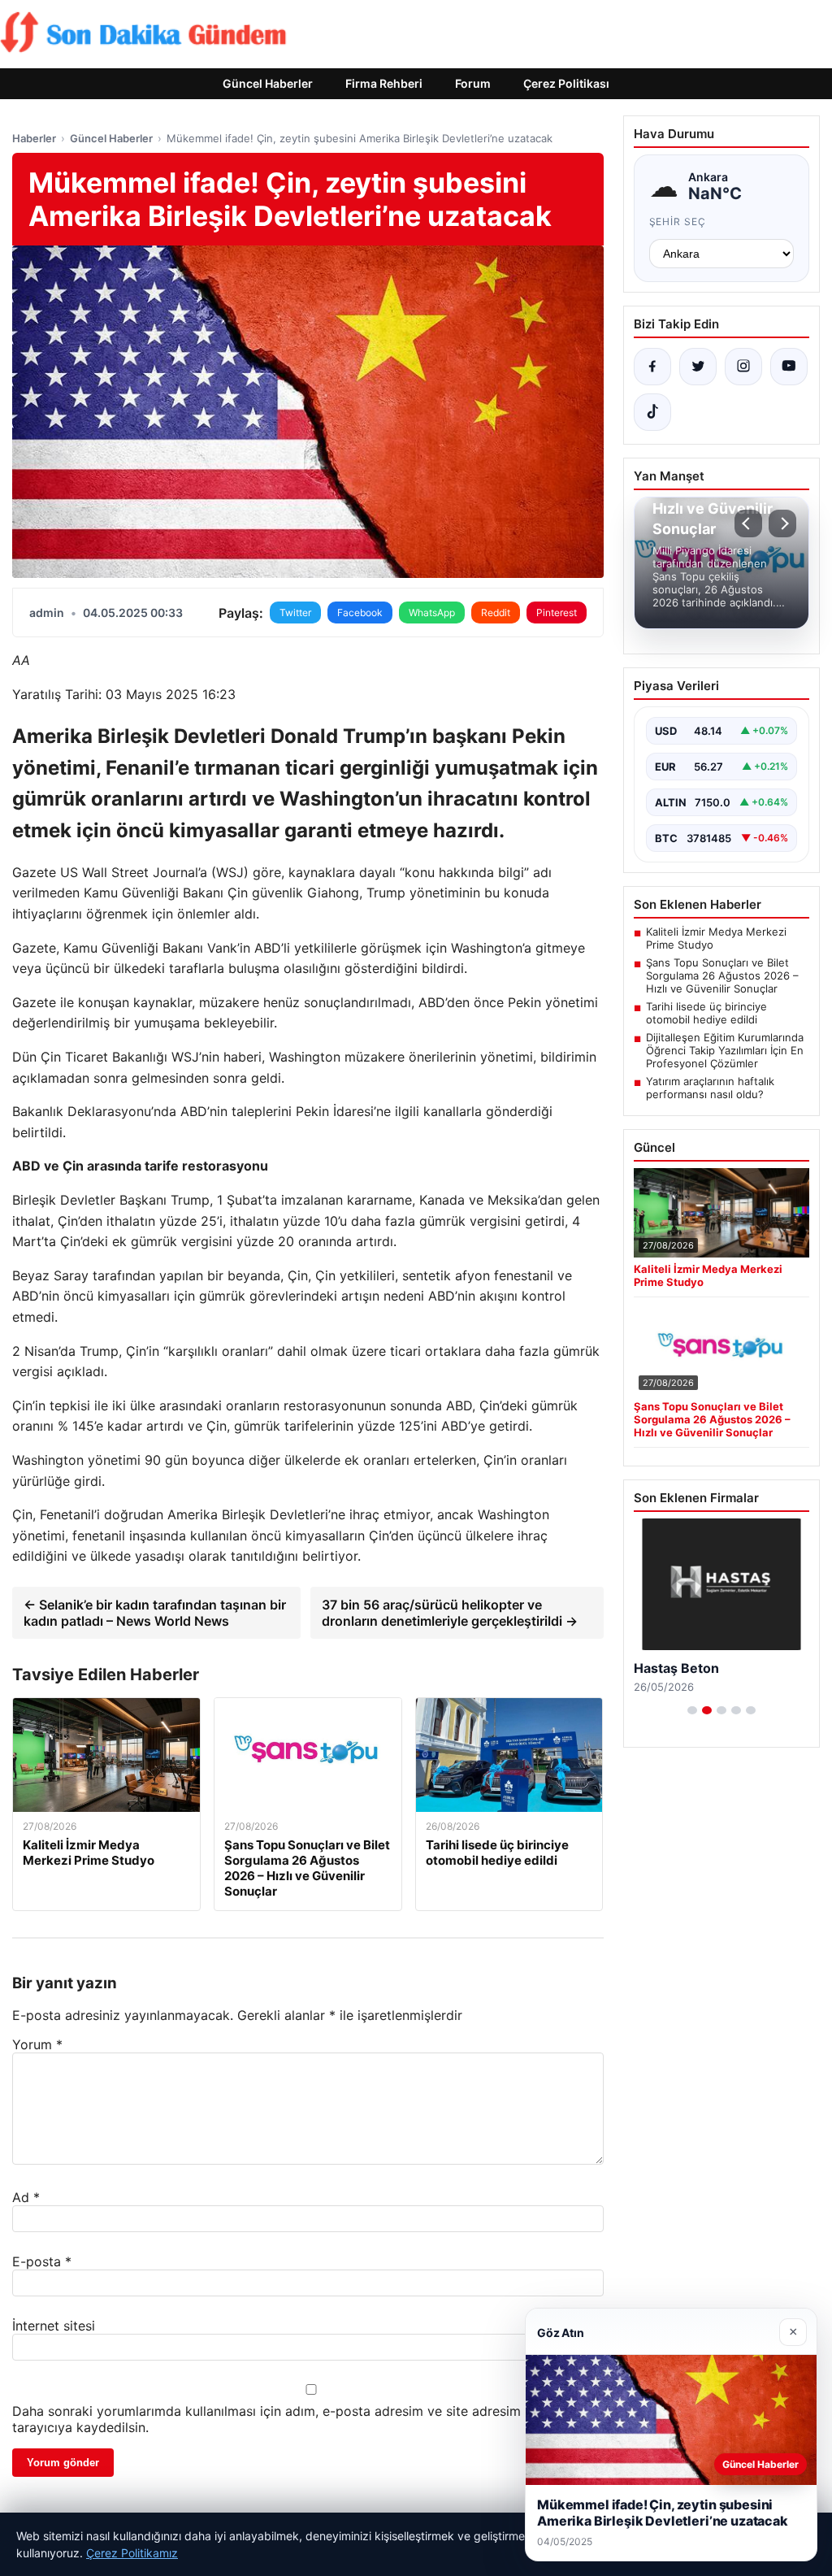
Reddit (496, 613)
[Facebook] (652, 367)
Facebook (360, 613)
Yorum (37, 2044)
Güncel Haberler (268, 83)
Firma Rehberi (384, 83)
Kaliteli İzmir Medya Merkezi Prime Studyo (716, 938)
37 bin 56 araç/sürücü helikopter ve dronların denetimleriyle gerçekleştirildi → (450, 1613)
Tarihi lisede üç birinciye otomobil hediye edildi (706, 1013)
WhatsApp (432, 613)
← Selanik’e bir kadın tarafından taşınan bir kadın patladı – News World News (155, 1613)
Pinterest (557, 613)
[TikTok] (652, 412)
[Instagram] (743, 367)
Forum (473, 83)
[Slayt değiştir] (692, 1710)
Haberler (34, 138)
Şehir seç (678, 222)
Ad (26, 2197)
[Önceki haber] (748, 523)
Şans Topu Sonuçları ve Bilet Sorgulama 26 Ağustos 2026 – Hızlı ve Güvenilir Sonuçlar (722, 975)
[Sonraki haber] (782, 523)
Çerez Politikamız (132, 2553)
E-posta (42, 2261)
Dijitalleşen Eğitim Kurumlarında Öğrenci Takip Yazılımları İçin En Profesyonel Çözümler (725, 1050)
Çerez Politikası (566, 83)
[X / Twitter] (698, 367)
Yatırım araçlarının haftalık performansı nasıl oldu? (710, 1088)
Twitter (295, 613)
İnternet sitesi (54, 2326)
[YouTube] (789, 367)
